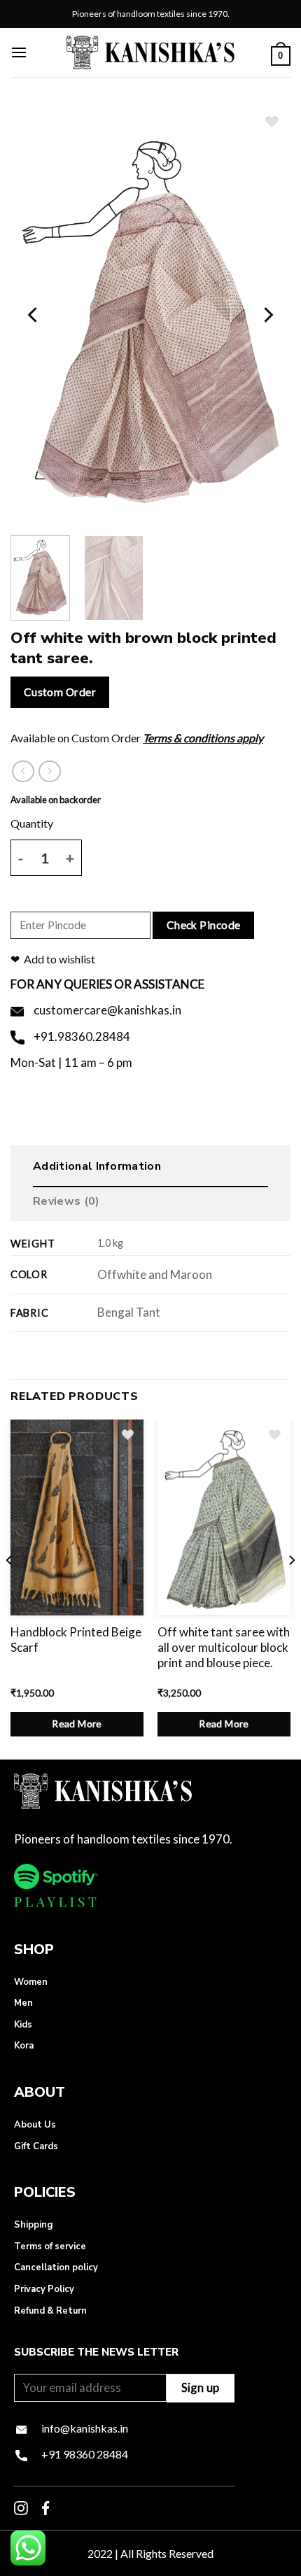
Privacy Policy (44, 2289)
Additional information (97, 1166)
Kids (23, 2025)
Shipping (33, 2225)
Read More (77, 1724)
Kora (24, 2046)
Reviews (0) (66, 1201)
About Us (35, 2125)
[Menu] (19, 52)
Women (31, 1982)
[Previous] (34, 315)
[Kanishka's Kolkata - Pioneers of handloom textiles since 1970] (150, 52)
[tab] (150, 1170)
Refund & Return (50, 2311)
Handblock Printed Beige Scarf (76, 1640)
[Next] (267, 315)
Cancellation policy (56, 2267)
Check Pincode (204, 925)
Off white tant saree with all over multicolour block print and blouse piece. (224, 1647)
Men (23, 2003)
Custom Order (60, 692)
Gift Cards (36, 2146)
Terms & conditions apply (203, 738)
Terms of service (50, 2246)
